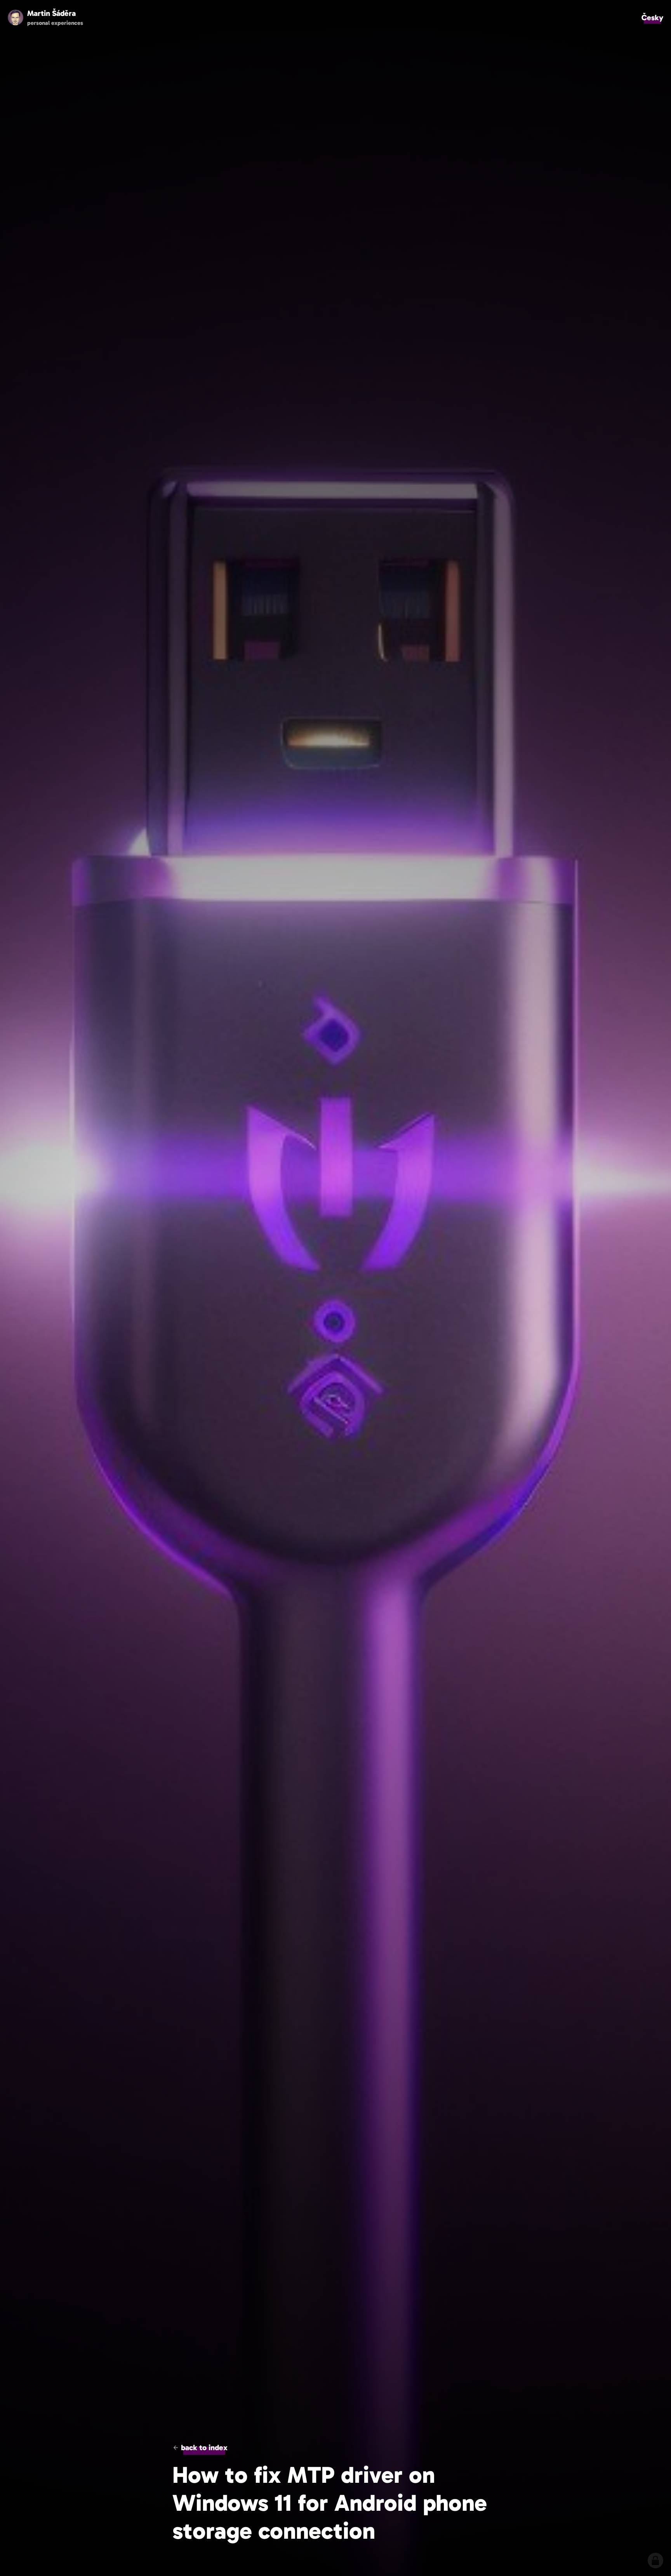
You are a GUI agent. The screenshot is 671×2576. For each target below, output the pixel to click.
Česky (652, 17)
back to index (204, 2447)
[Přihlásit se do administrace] (655, 2560)
